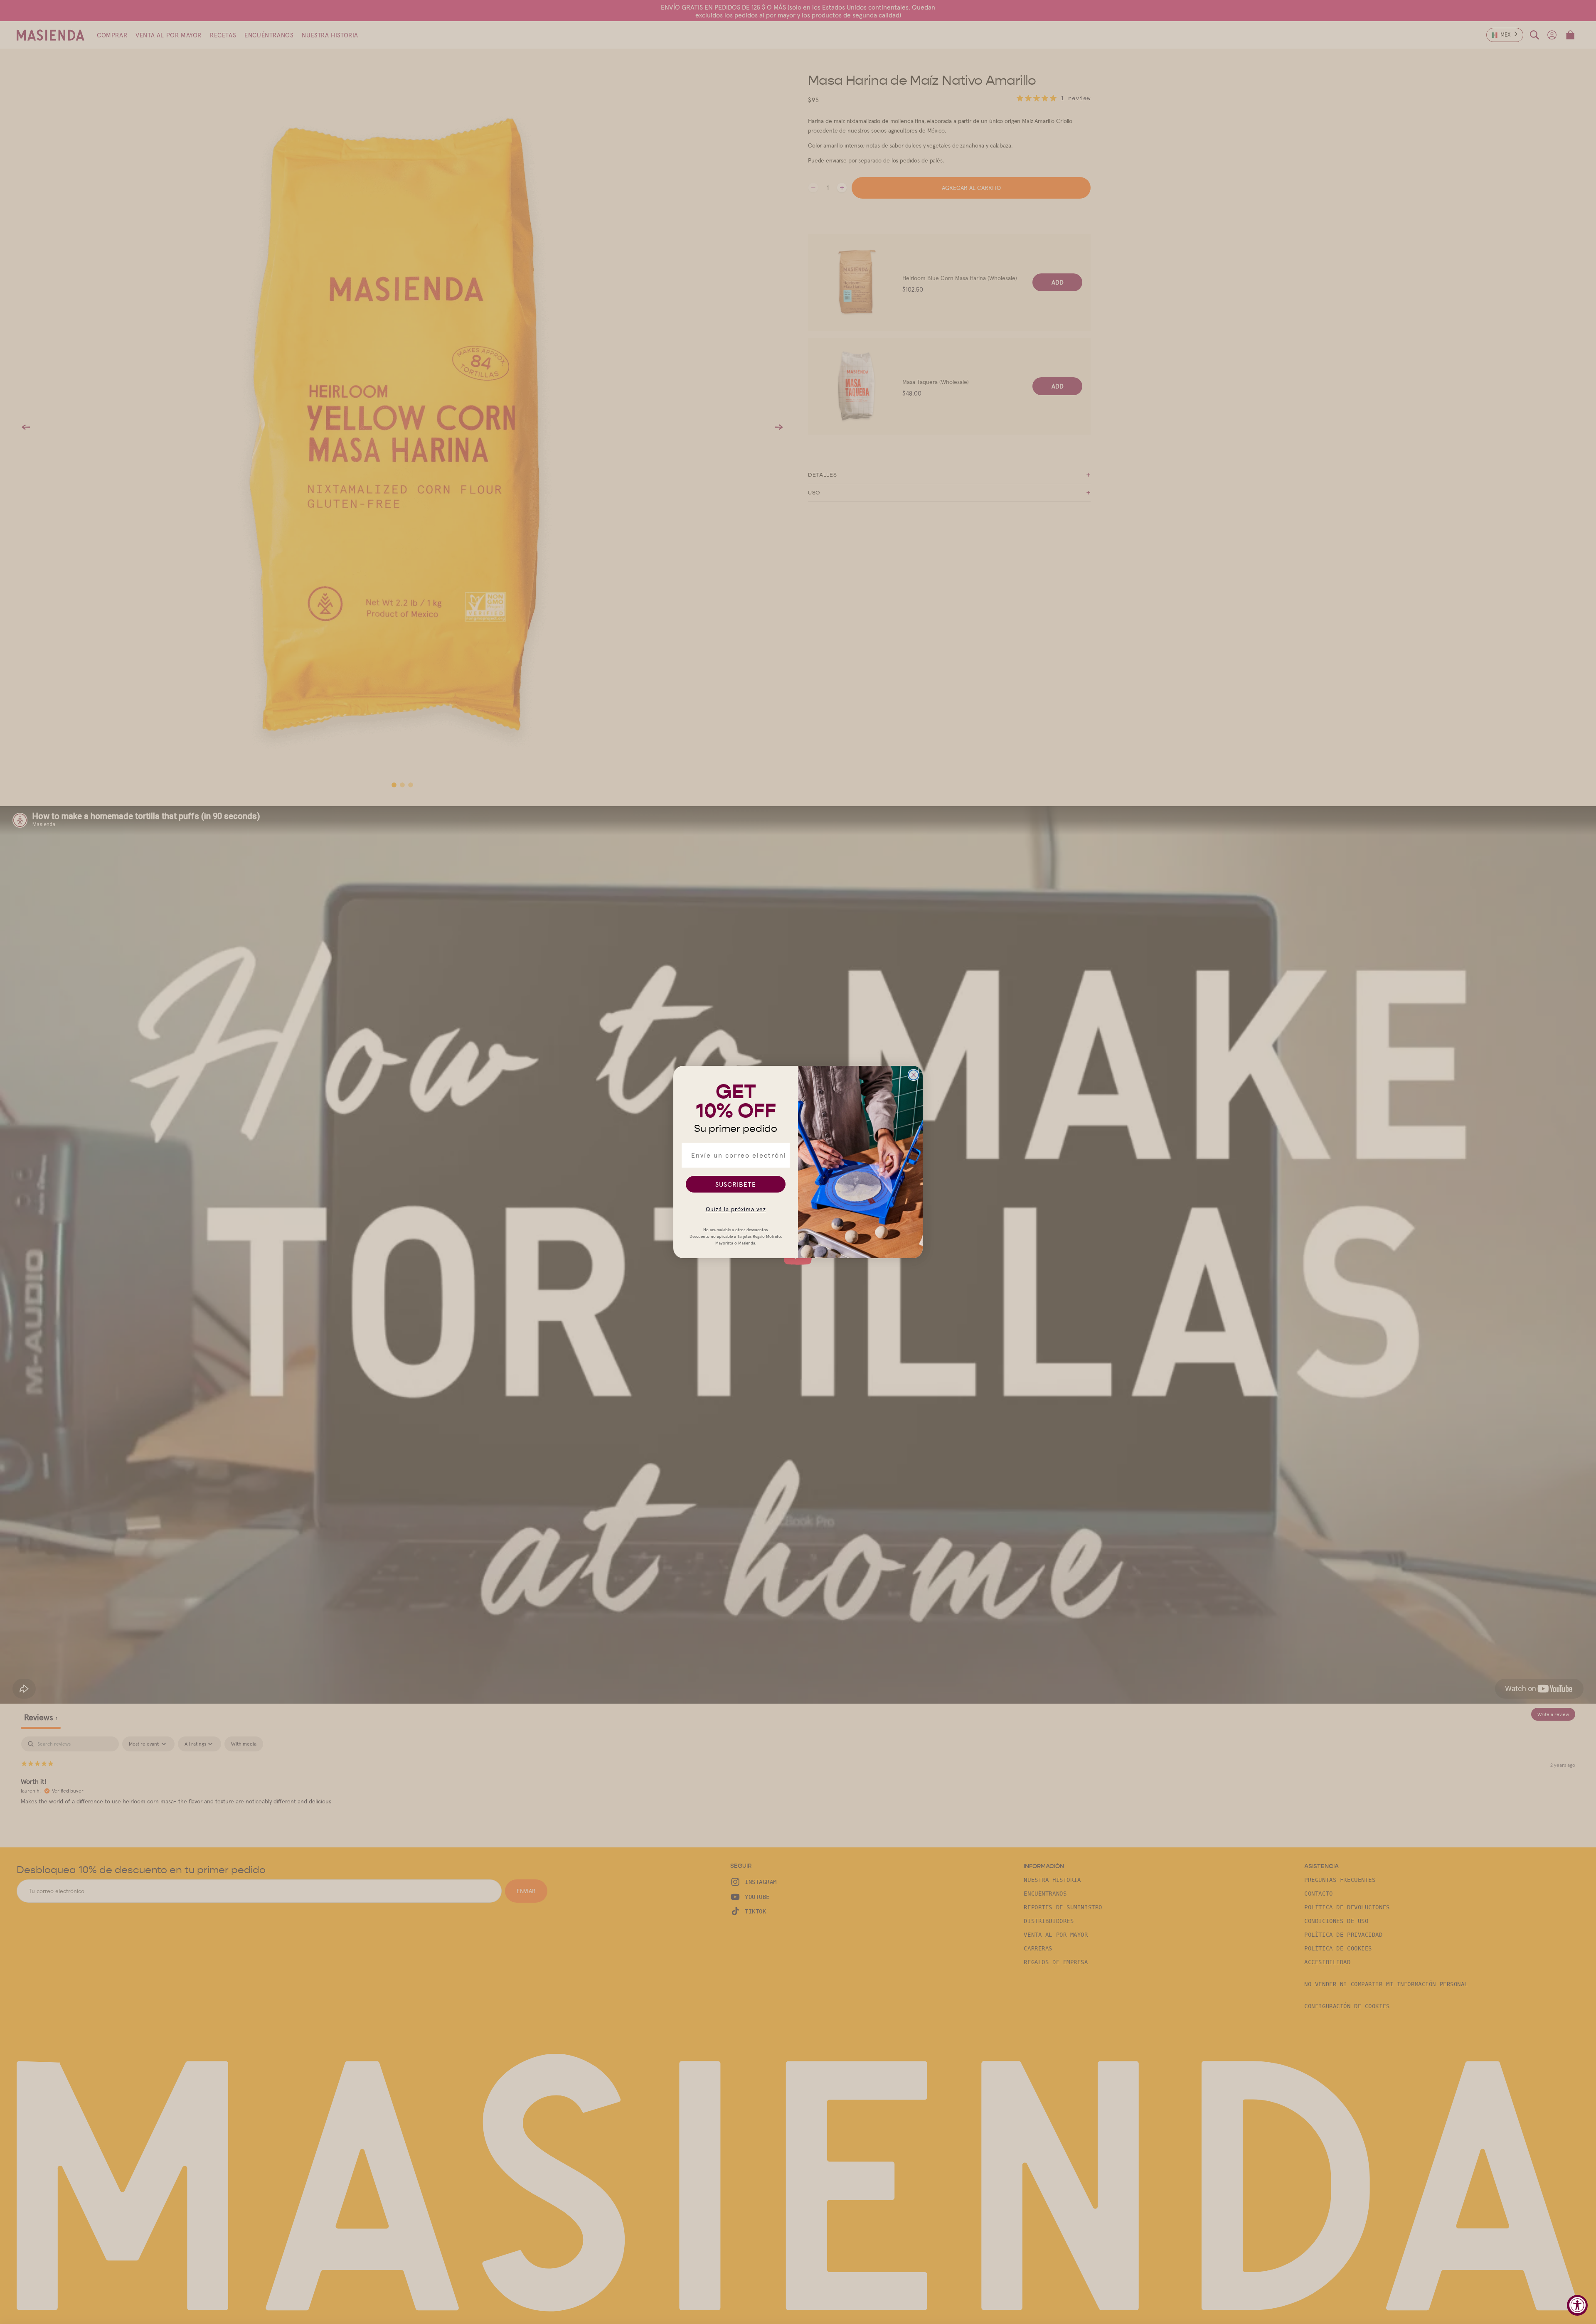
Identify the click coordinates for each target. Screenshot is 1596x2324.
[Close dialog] (914, 1075)
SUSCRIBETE (736, 1184)
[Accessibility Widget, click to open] (1577, 2305)
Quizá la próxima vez (736, 1209)
